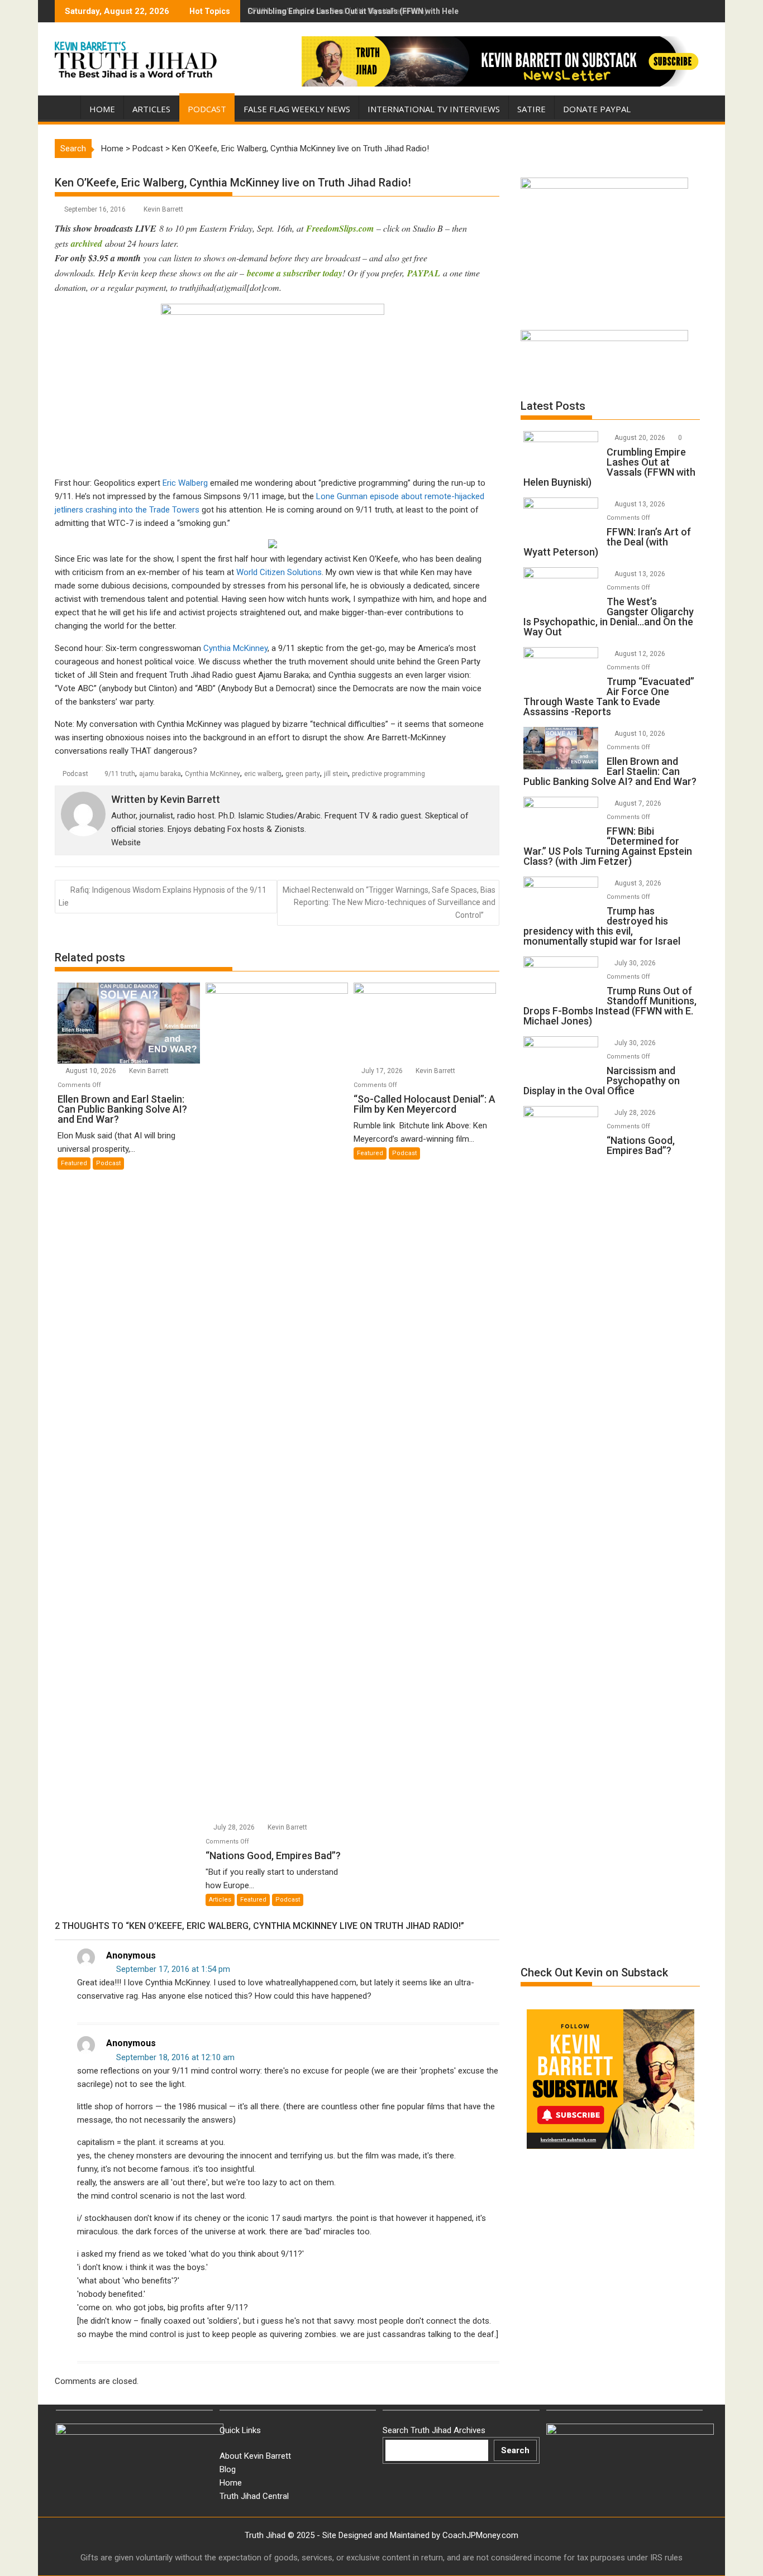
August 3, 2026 (639, 883)
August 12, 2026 (641, 654)
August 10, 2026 (92, 1071)
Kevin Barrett (163, 209)
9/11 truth (120, 774)
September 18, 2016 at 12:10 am (174, 2057)
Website (126, 842)
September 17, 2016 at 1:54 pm (172, 1969)
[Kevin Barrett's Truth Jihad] (66, 107)
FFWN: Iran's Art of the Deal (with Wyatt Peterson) (337, 11)
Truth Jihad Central (254, 2496)
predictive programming (388, 774)
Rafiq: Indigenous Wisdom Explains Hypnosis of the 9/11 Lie (163, 896)
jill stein (336, 774)
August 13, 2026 (641, 504)
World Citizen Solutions (279, 572)
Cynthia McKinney (235, 648)
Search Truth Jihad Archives (434, 2430)
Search (515, 2450)
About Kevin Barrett (255, 2456)
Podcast (207, 109)
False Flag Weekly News (297, 109)
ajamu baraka (160, 774)
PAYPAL (425, 273)
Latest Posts (553, 406)
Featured (74, 1163)
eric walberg (263, 774)
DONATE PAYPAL (597, 109)
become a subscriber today (295, 273)
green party (303, 774)
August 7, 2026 (639, 803)
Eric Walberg (185, 483)
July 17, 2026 (383, 1071)
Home (102, 109)
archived (87, 243)
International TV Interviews (434, 109)
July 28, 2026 (235, 1827)
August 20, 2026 (641, 438)
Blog (228, 2469)
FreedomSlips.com (340, 228)
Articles (151, 109)
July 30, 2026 (636, 963)
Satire (531, 109)
